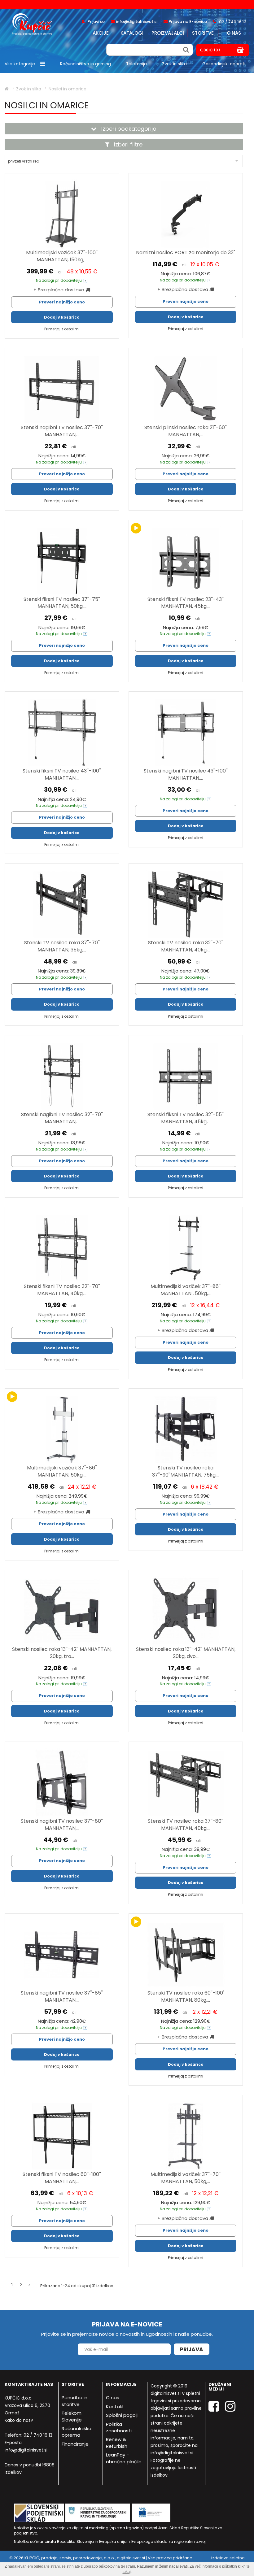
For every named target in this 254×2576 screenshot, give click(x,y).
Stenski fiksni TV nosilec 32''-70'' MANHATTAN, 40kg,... (62, 1290)
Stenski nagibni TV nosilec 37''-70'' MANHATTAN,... (62, 431)
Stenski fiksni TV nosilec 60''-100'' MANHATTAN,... (62, 2178)
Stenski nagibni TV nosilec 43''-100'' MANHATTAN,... (186, 774)
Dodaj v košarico (62, 317)
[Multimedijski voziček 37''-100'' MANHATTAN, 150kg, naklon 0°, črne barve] (62, 214)
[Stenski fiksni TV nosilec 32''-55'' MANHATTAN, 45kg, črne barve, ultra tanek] (186, 1076)
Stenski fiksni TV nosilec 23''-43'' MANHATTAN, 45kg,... (186, 603)
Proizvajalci (168, 33)
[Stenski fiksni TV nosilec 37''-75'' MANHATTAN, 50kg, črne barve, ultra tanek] (62, 561)
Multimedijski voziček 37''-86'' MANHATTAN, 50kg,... (62, 1471)
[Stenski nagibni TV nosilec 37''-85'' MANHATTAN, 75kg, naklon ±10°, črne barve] (62, 1955)
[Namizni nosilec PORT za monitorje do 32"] (186, 214)
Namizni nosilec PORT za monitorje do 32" (186, 252)
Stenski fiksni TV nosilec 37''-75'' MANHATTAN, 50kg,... (62, 603)
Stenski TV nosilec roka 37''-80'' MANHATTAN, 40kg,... (186, 1825)
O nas (234, 33)
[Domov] (7, 89)
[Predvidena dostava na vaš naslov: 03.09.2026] (85, 281)
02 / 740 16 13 (38, 2435)
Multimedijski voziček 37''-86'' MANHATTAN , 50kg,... (186, 1290)
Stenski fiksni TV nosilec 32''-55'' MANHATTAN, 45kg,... (186, 1118)
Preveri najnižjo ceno (62, 302)
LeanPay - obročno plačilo (124, 2458)
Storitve (203, 33)
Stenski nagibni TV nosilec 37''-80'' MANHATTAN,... (62, 1825)
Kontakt (115, 2406)
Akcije (101, 33)
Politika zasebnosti (119, 2427)
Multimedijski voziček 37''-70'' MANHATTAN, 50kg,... (186, 2178)
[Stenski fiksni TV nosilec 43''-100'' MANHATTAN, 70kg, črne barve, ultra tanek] (62, 733)
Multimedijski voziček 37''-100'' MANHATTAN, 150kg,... (62, 256)
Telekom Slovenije (72, 2416)
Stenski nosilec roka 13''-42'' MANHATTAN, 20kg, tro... (62, 1653)
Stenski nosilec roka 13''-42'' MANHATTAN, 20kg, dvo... (186, 1653)
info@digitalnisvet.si (26, 2450)
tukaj (127, 2572)
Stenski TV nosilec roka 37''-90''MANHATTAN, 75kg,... (186, 1471)
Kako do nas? (19, 2420)
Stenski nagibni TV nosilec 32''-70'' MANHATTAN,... (62, 1118)
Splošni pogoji (122, 2415)
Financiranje (75, 2444)
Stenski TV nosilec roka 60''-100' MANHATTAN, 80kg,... (186, 1996)
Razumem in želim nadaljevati (162, 2566)
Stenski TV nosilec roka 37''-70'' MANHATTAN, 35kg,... (62, 946)
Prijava (192, 2349)
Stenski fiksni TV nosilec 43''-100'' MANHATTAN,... (62, 774)
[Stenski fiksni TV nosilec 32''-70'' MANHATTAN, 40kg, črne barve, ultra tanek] (62, 1248)
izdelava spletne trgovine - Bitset (228, 2561)
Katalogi (132, 33)
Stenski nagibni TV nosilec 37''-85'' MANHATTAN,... (62, 1996)
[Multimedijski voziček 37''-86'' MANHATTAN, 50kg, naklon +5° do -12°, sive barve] (62, 1430)
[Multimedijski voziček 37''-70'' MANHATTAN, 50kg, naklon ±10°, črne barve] (186, 2136)
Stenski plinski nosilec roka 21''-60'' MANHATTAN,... (186, 431)
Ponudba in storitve (74, 2401)
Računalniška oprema (77, 2432)
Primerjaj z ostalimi (62, 329)
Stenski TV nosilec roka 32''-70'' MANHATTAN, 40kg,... (186, 946)
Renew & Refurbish (117, 2443)
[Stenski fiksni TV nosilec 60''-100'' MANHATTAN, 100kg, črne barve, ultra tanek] (62, 2136)
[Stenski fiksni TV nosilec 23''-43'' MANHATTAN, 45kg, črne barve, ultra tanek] (186, 561)
